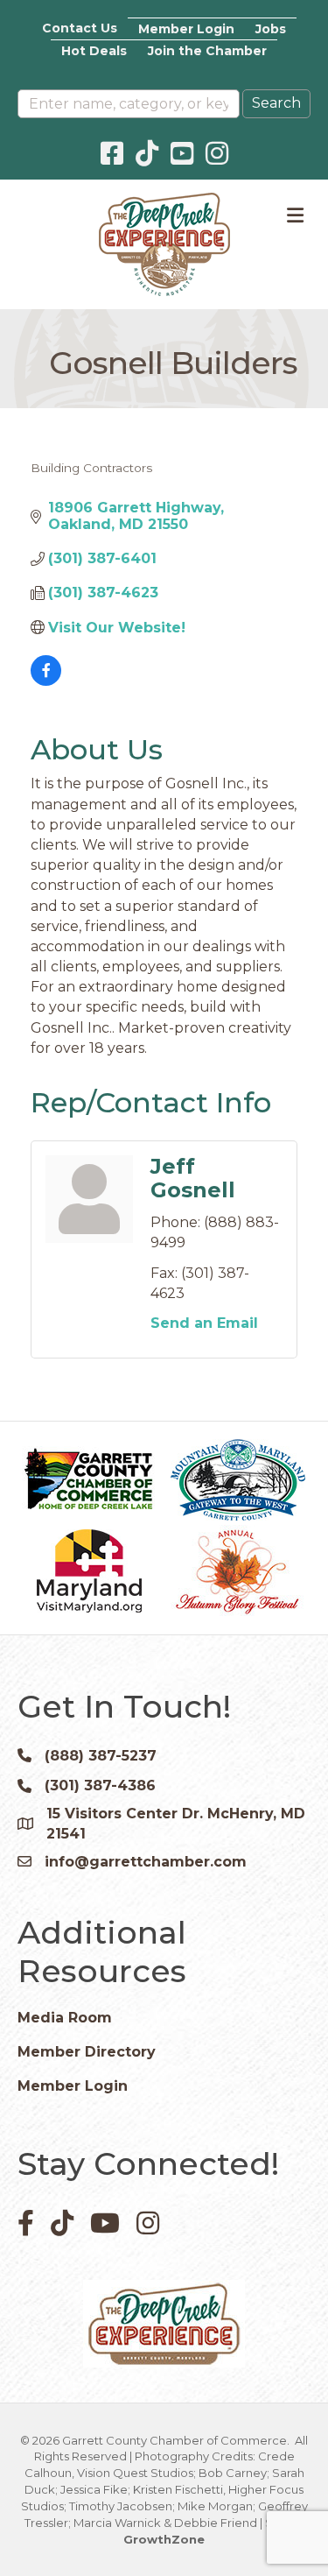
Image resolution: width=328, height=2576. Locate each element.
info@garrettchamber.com (146, 1862)
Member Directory (87, 2052)
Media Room (65, 2018)
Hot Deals (94, 51)
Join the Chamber (207, 51)
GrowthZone (164, 2539)
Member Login (186, 29)
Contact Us (80, 28)
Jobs (271, 29)
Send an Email (204, 1323)
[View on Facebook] (46, 681)
